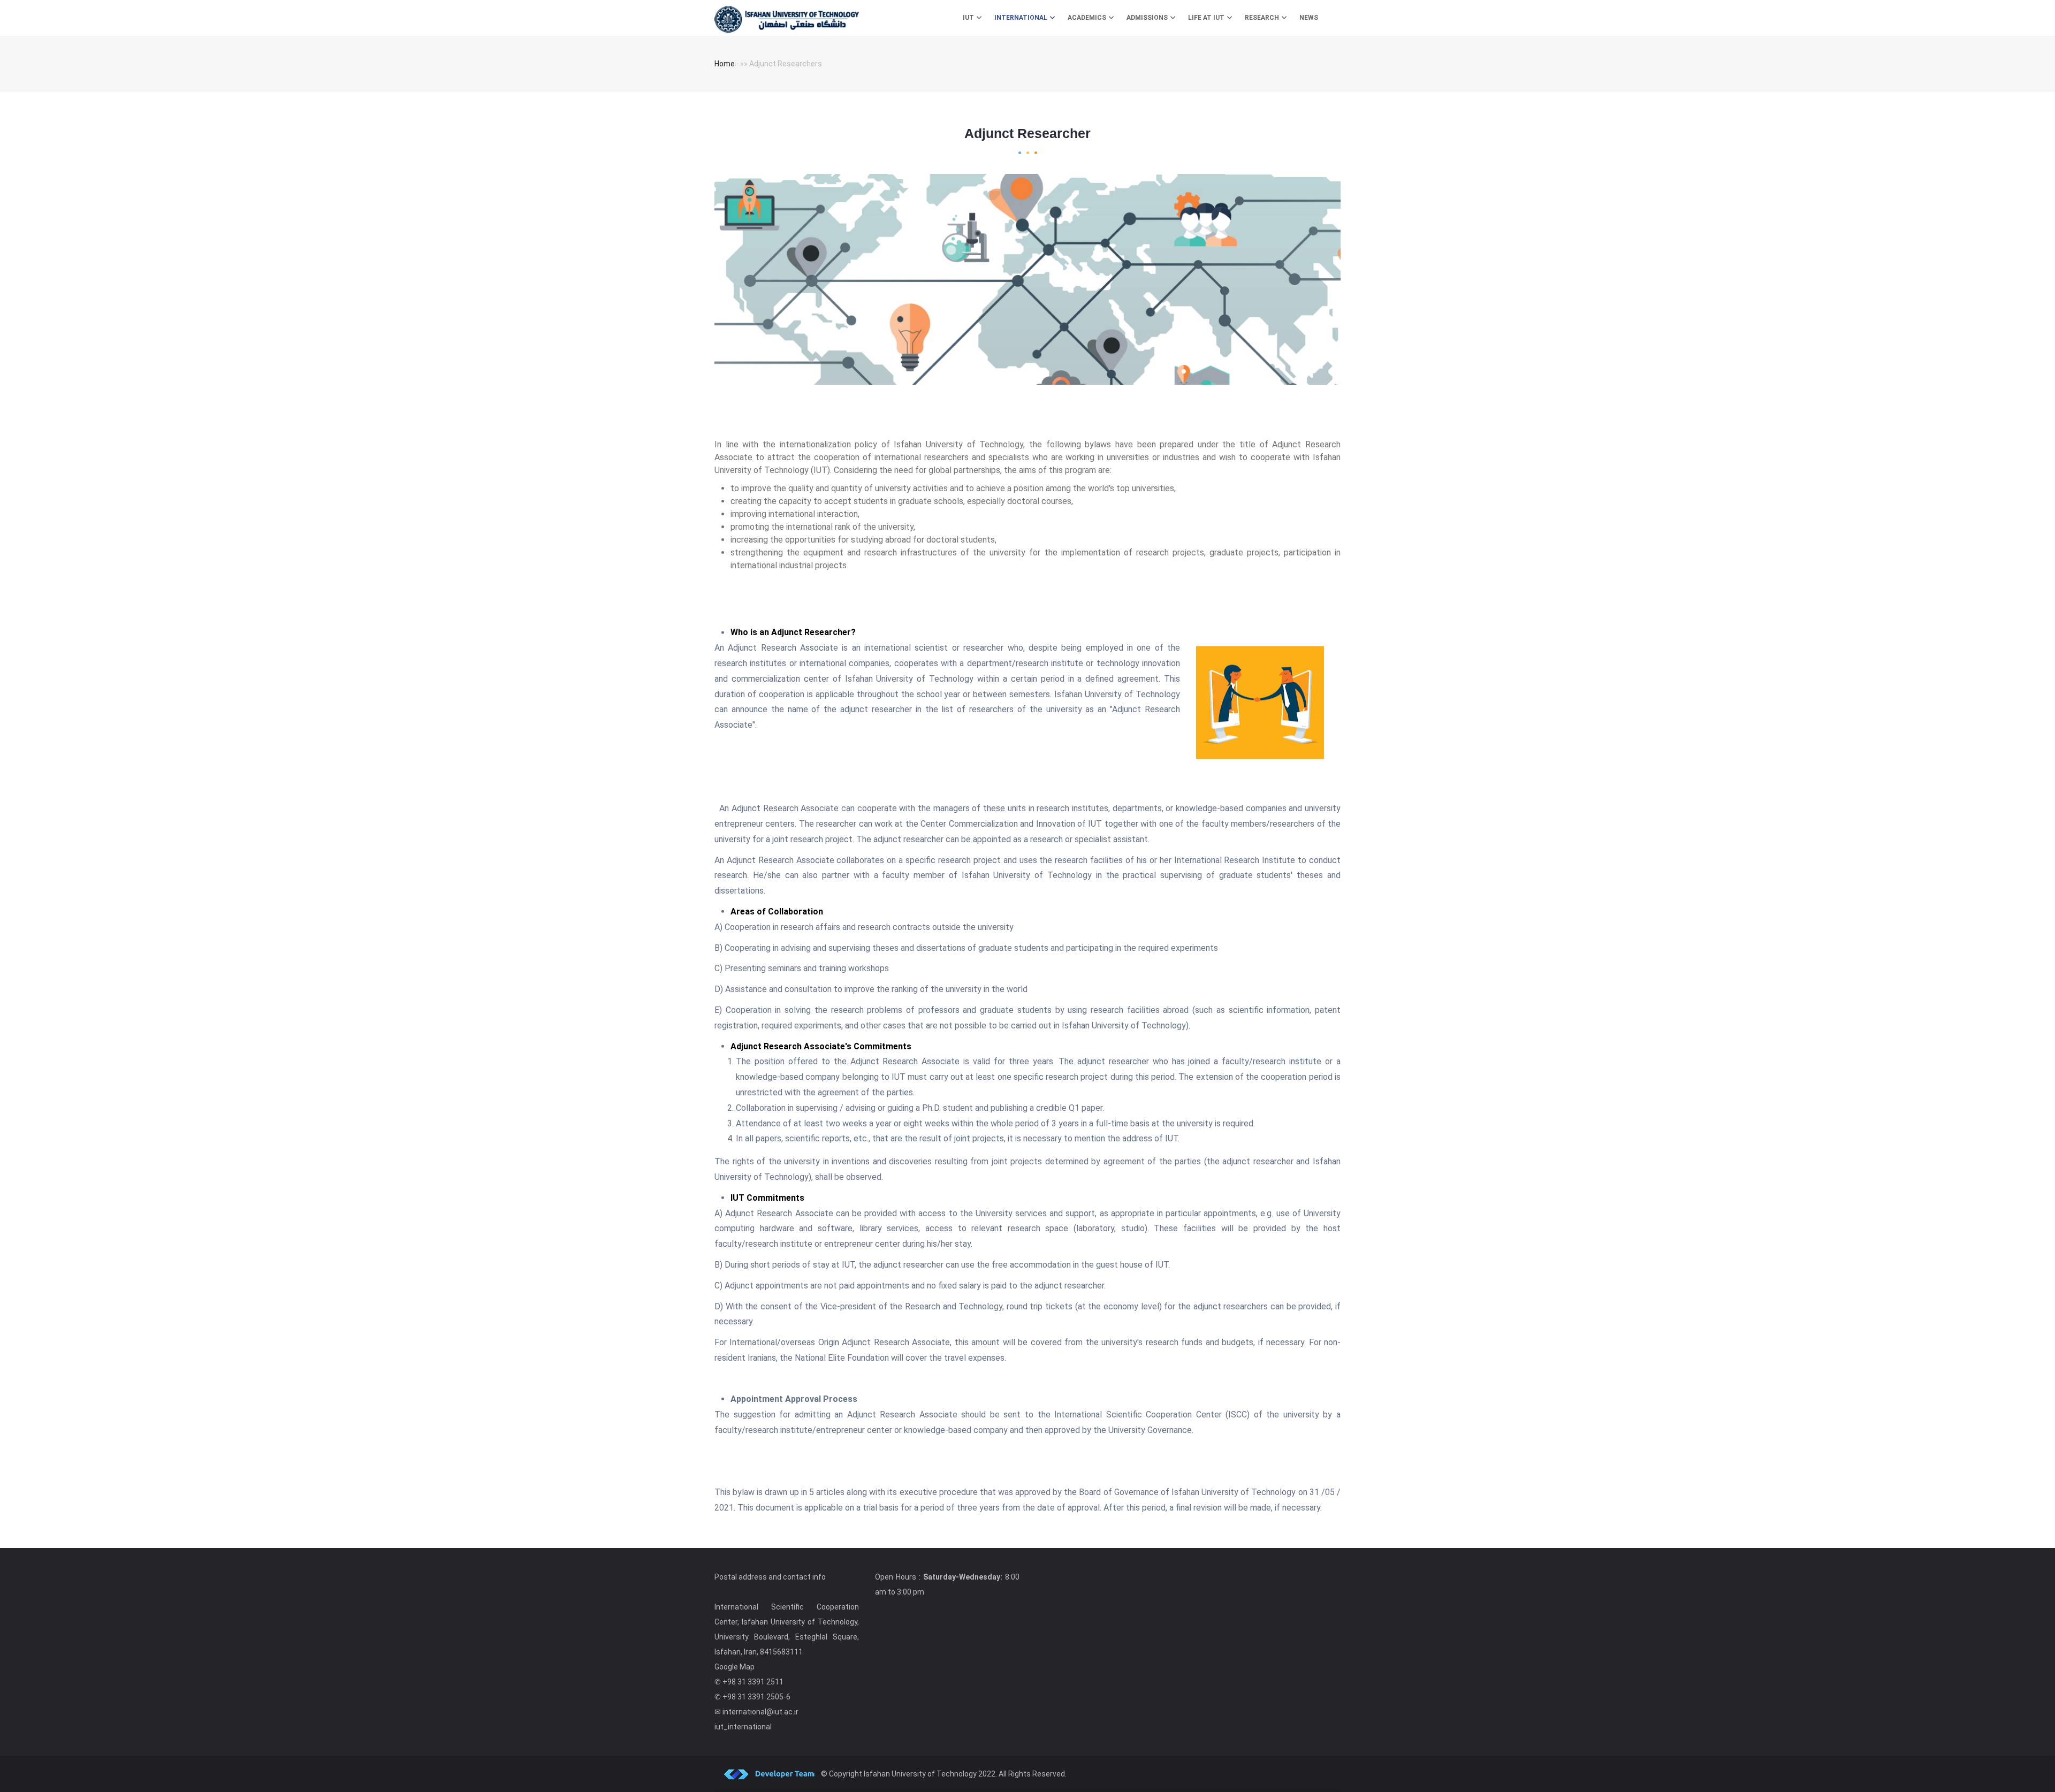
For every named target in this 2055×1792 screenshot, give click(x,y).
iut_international (743, 1727)
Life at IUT (1207, 18)
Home (725, 64)
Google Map (735, 1667)
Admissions (1148, 18)
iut (969, 18)
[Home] (787, 17)
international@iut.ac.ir (760, 1712)
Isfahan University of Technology (920, 1774)
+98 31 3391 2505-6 (756, 1697)
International (1022, 18)
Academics (1088, 18)
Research (1263, 18)
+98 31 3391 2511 (753, 1682)
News (1309, 18)
